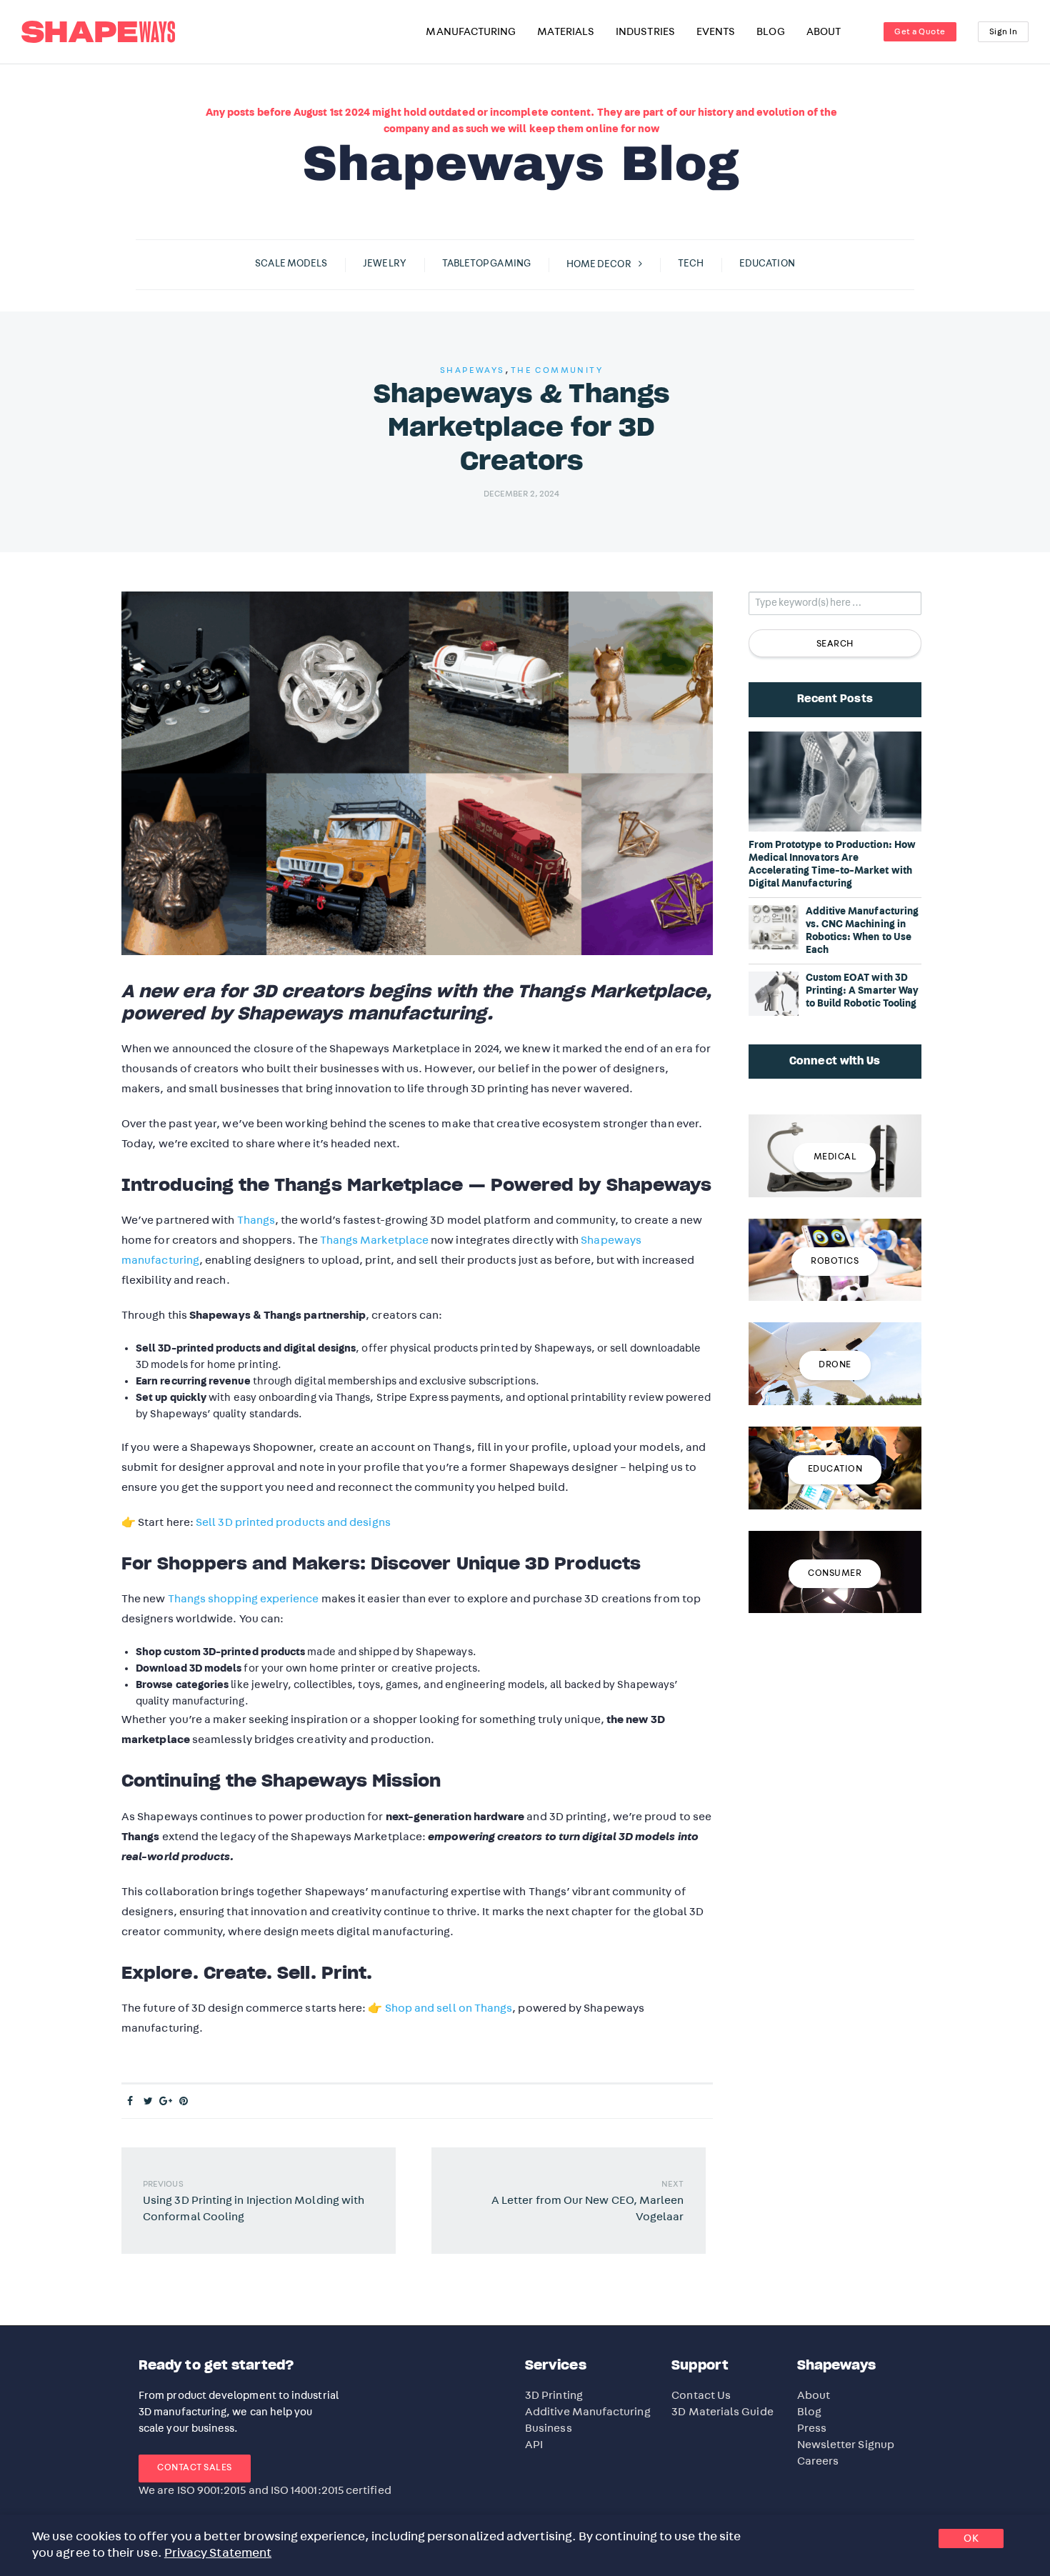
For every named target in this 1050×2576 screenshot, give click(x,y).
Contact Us (701, 2395)
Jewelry (385, 264)
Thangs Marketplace (374, 1240)
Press (812, 2428)
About (814, 2395)
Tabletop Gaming (486, 264)
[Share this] (130, 2102)
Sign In (1004, 31)
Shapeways (472, 370)
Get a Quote (920, 31)
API (534, 2445)
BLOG (770, 32)
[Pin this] (184, 2102)
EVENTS (716, 32)
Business (549, 2428)
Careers (818, 2461)
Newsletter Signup (846, 2445)
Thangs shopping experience (244, 1599)
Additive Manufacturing (588, 2412)
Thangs (256, 1220)
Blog (809, 2412)
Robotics (835, 1261)
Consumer (835, 1573)
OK (971, 2538)
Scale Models (291, 264)
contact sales (195, 2468)
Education (767, 264)
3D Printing (554, 2395)
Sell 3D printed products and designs (293, 1522)
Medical (835, 1157)
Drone (835, 1365)
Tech (691, 264)
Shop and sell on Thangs (449, 2008)
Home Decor (599, 264)
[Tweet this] (148, 2102)
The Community (557, 370)
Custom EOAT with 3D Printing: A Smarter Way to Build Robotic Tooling (862, 991)
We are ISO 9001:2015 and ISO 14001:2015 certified (265, 2490)
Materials (566, 32)
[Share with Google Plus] (166, 2102)
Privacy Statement (218, 2553)
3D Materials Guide (722, 2412)
